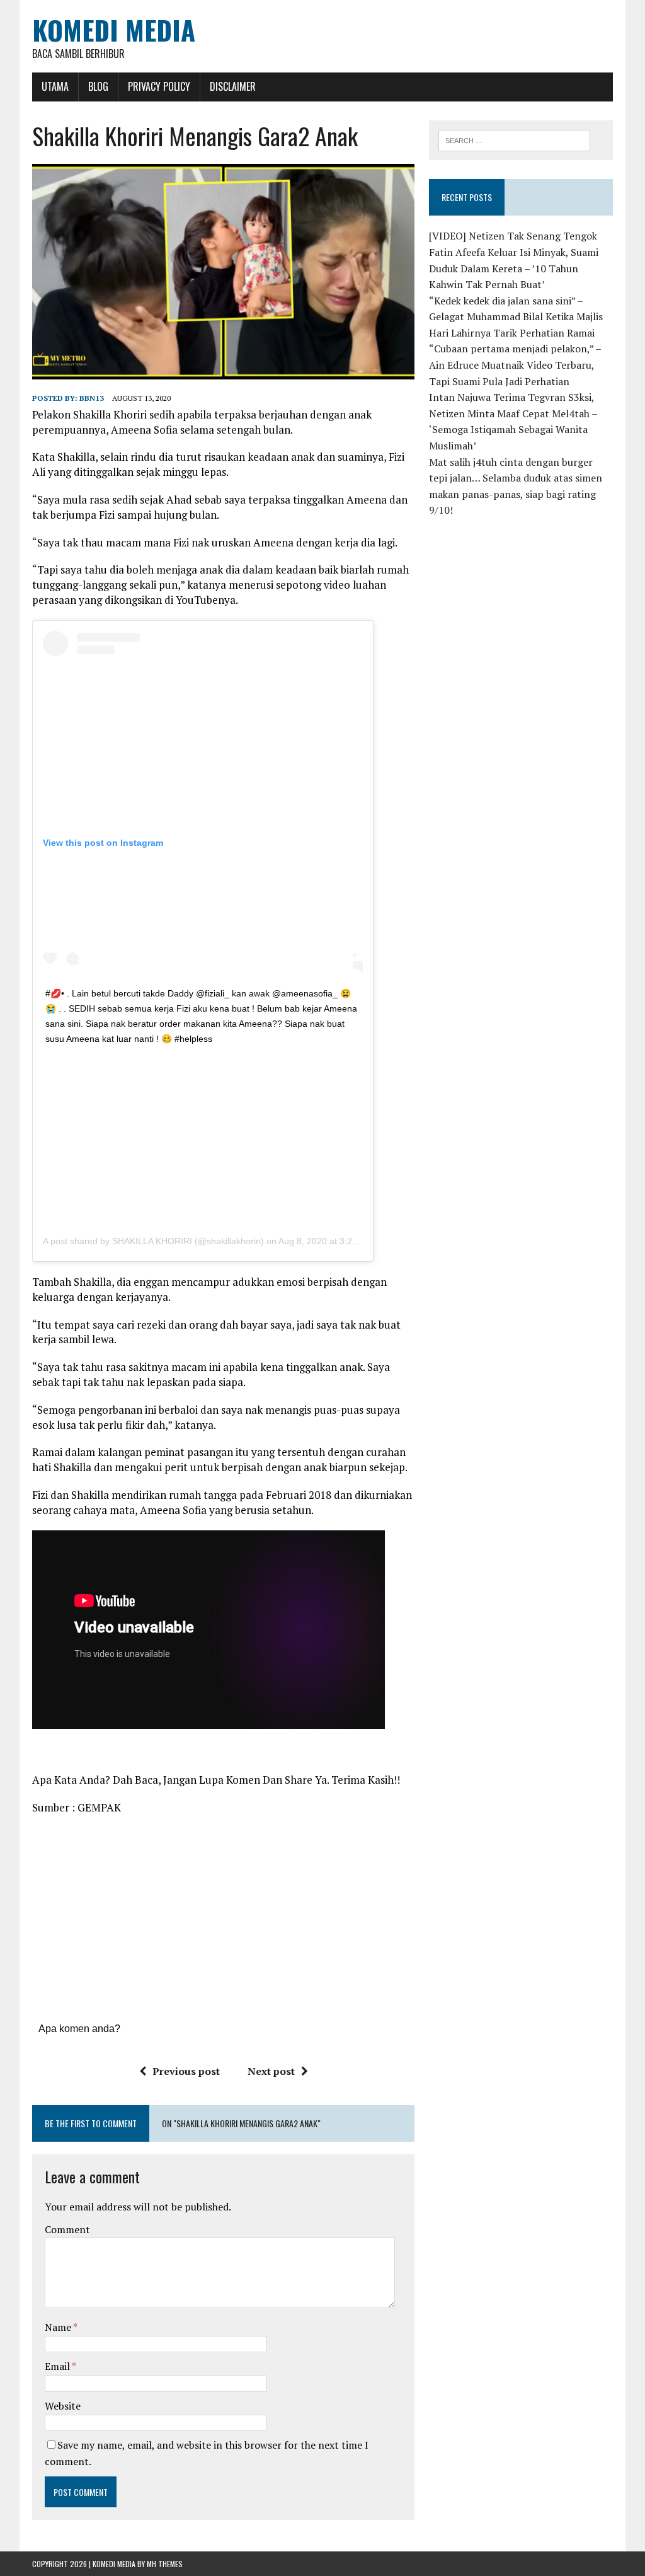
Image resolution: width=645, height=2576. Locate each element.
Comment (67, 2229)
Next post (271, 2071)
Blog (98, 86)
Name (59, 2327)
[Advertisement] (203, 1134)
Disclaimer (233, 86)
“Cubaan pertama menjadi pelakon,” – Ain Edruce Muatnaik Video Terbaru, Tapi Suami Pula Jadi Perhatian (515, 365)
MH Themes (165, 2564)
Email (58, 2366)
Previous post (186, 2071)
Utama (55, 86)
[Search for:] (515, 139)
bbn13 (92, 398)
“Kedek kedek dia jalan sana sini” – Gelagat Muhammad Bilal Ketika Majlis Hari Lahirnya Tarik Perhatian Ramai (516, 317)
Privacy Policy (159, 86)
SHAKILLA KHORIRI (152, 1241)
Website (63, 2406)
